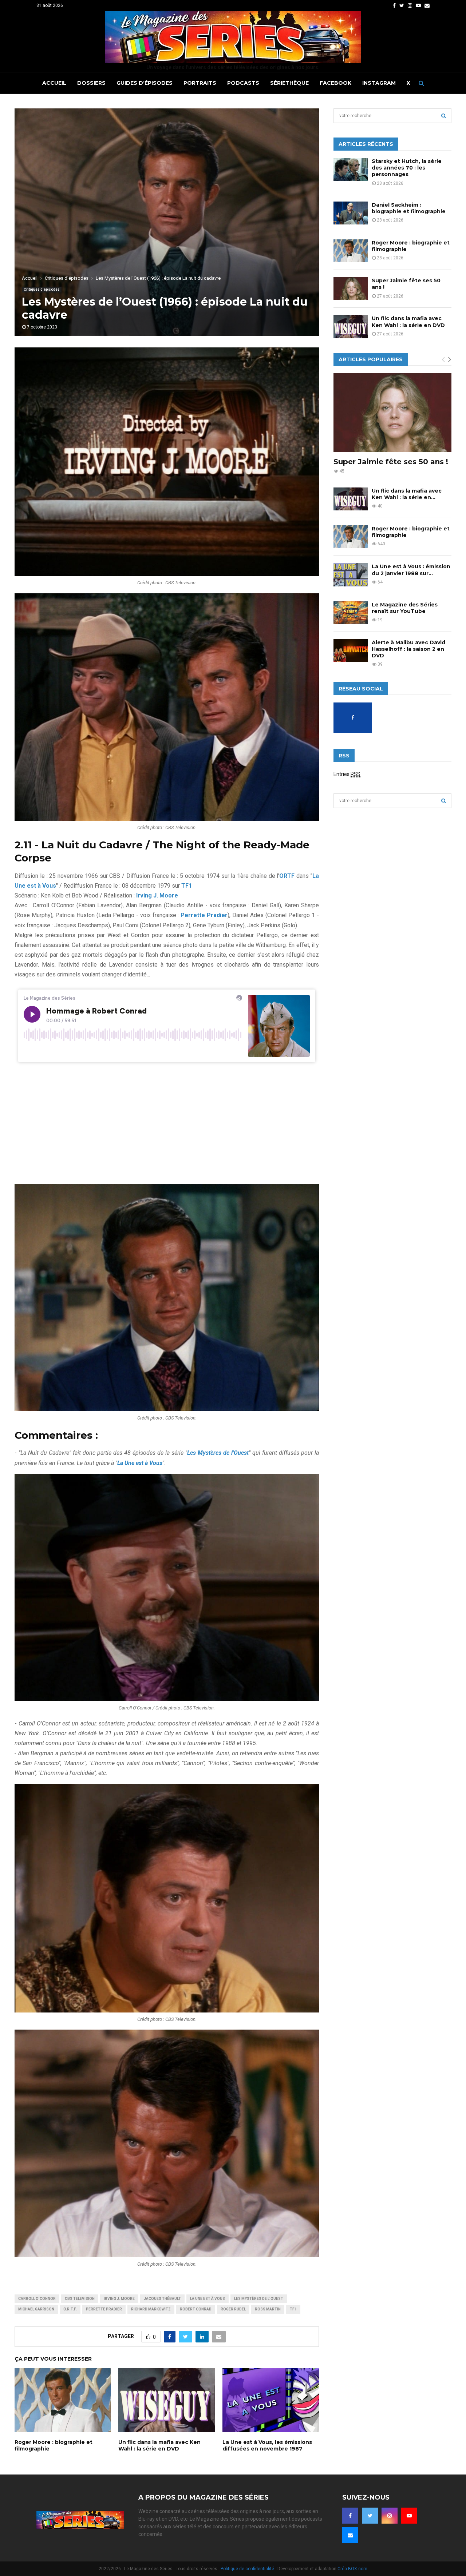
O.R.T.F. (70, 2309)
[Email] (350, 2535)
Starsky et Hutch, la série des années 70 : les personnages (407, 168)
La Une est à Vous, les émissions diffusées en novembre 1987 (267, 2445)
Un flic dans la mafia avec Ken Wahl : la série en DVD (159, 2445)
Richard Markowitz (151, 2309)
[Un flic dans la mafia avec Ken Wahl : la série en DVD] (351, 327)
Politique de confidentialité (247, 2569)
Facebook (335, 83)
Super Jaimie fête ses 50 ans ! (391, 462)
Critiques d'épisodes (42, 289)
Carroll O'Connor (37, 2299)
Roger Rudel (233, 2309)
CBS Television (80, 2299)
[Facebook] (350, 2516)
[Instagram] (390, 2516)
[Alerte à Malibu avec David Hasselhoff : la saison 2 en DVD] (351, 651)
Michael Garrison (36, 2309)
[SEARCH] (444, 116)
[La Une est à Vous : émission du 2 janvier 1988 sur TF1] (351, 575)
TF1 (293, 2309)
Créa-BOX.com (352, 2569)
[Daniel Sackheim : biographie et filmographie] (351, 213)
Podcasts (243, 83)
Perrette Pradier (104, 2309)
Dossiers (91, 83)
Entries (347, 774)
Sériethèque (289, 83)
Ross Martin (268, 2309)
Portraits (200, 83)
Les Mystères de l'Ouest (259, 2299)
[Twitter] (370, 2516)
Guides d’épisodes (145, 83)
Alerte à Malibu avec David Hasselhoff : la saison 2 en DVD (408, 649)
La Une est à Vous (208, 2299)
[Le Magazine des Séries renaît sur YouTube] (351, 613)
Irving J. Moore (119, 2299)
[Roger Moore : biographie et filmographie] (351, 251)
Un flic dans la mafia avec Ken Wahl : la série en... (407, 494)
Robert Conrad (196, 2309)
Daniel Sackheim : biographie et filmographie (409, 208)
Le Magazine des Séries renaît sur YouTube (405, 608)
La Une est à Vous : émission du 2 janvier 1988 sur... (411, 570)
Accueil (54, 83)
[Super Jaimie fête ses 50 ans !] (351, 289)
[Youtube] (409, 2516)
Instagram (379, 83)
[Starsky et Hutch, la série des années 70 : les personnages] (351, 169)
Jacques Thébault (162, 2299)
